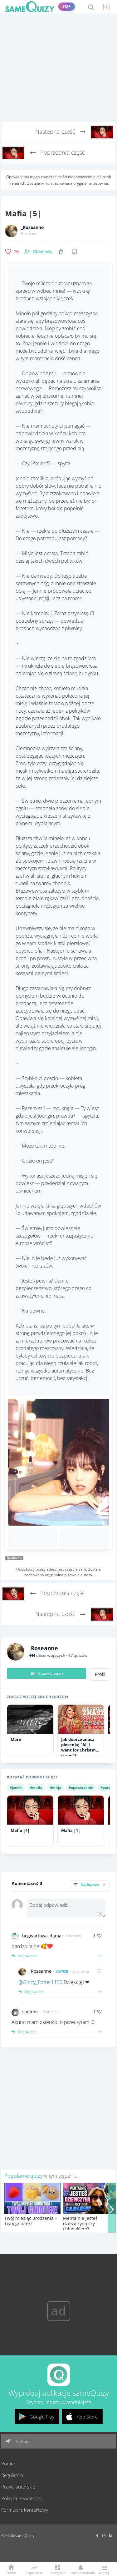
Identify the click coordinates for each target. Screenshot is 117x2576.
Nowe (11, 2572)
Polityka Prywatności (22, 2498)
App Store (87, 2417)
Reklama (23, 2441)
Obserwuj (43, 251)
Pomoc (9, 2464)
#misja (56, 1788)
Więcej (104, 2572)
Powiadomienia (81, 2572)
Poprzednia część (62, 152)
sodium (30, 2012)
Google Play (42, 2417)
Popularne (34, 2572)
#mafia (36, 1788)
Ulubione (62, 251)
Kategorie (57, 2572)
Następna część (56, 132)
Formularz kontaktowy (25, 2510)
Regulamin (12, 2475)
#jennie (16, 1788)
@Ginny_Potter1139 (40, 1982)
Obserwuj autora (51, 1673)
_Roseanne (32, 227)
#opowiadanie (81, 1788)
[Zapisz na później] (75, 252)
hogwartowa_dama (42, 1936)
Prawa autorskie (18, 2487)
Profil (100, 1674)
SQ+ (67, 6)
